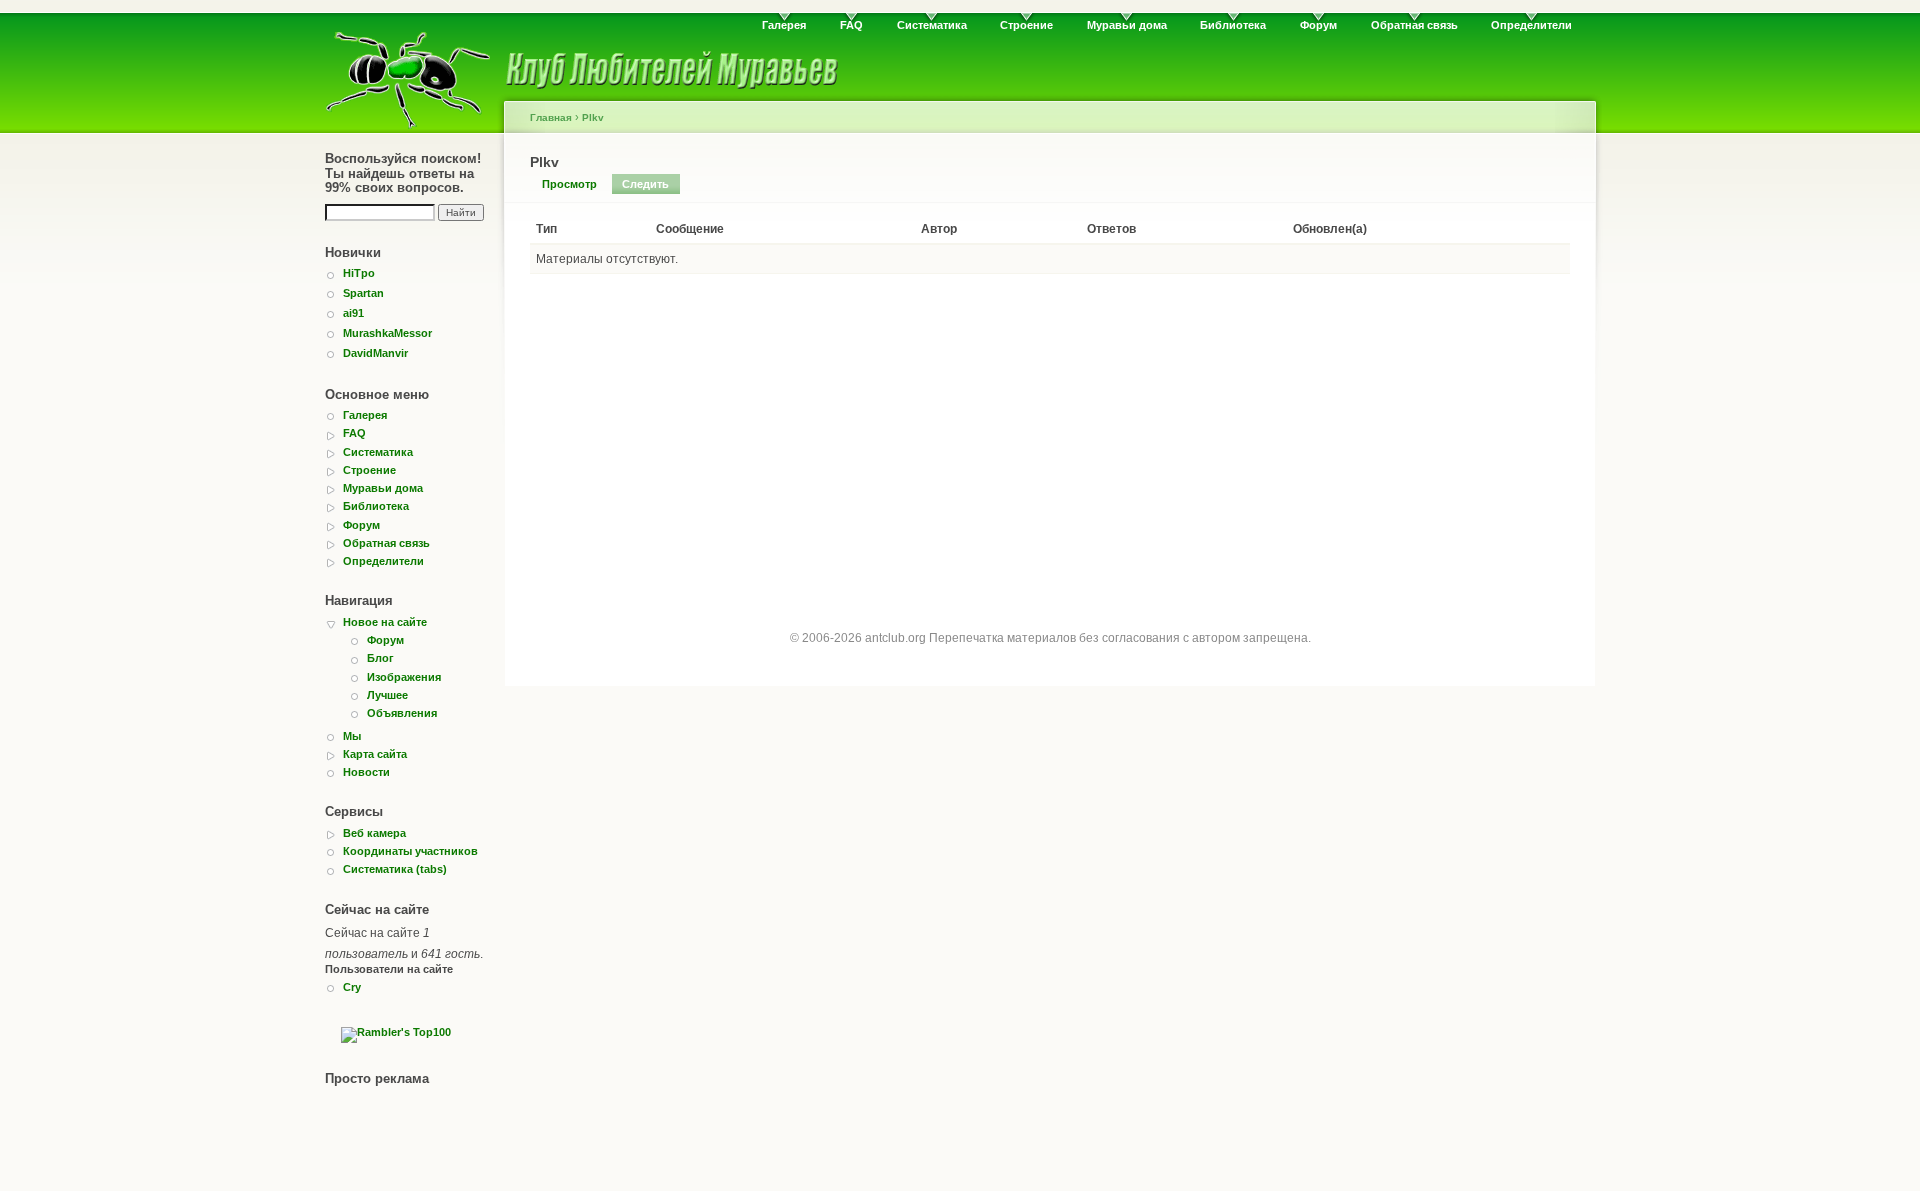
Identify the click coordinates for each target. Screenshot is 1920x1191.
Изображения (404, 677)
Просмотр (569, 184)
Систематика (932, 25)
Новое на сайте (385, 622)
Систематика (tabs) (395, 869)
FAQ (851, 25)
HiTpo (359, 273)
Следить (645, 184)
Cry (352, 987)
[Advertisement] (1050, 434)
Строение (1026, 25)
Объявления (402, 713)
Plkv (593, 117)
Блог (380, 658)
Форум (1318, 25)
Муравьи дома (1127, 25)
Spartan (363, 293)
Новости (366, 772)
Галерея (784, 25)
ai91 (353, 313)
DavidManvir (375, 353)
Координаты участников (410, 851)
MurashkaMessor (387, 333)
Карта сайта (375, 754)
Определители (1531, 25)
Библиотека (1233, 25)
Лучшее (387, 695)
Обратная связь (1414, 25)
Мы (352, 736)
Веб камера (374, 833)
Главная (551, 117)
